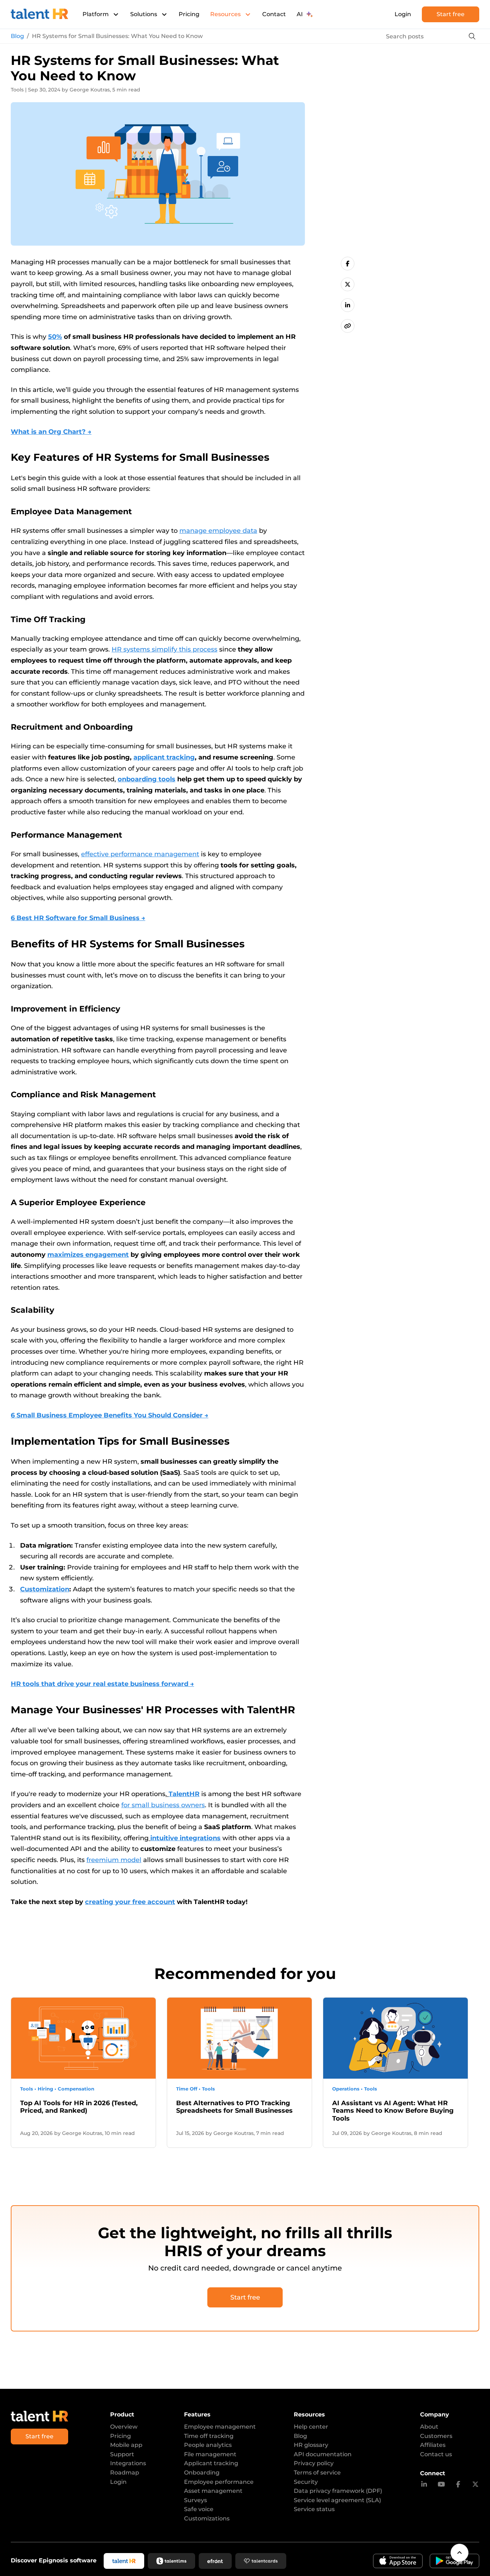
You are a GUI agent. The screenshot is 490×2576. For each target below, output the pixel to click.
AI (300, 14)
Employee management (220, 2427)
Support (122, 2454)
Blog (17, 36)
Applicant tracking (211, 2463)
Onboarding (202, 2473)
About (429, 2427)
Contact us (436, 2454)
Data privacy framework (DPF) (338, 2491)
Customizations (207, 2518)
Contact (274, 14)
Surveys (195, 2500)
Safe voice (199, 2509)
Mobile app (126, 2445)
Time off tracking (209, 2436)
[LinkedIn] (424, 2485)
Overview (124, 2427)
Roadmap (125, 2473)
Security (306, 2482)
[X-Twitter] (475, 2485)
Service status (314, 2509)
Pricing (189, 14)
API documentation (323, 2454)
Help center (311, 2427)
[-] (348, 264)
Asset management (213, 2491)
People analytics (208, 2445)
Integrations (128, 2463)
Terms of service (317, 2473)
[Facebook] (458, 2485)
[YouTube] (441, 2485)
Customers (436, 2436)
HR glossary (311, 2445)
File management (210, 2454)
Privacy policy (314, 2463)
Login (403, 14)
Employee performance (219, 2482)
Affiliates (433, 2445)
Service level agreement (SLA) (337, 2500)
